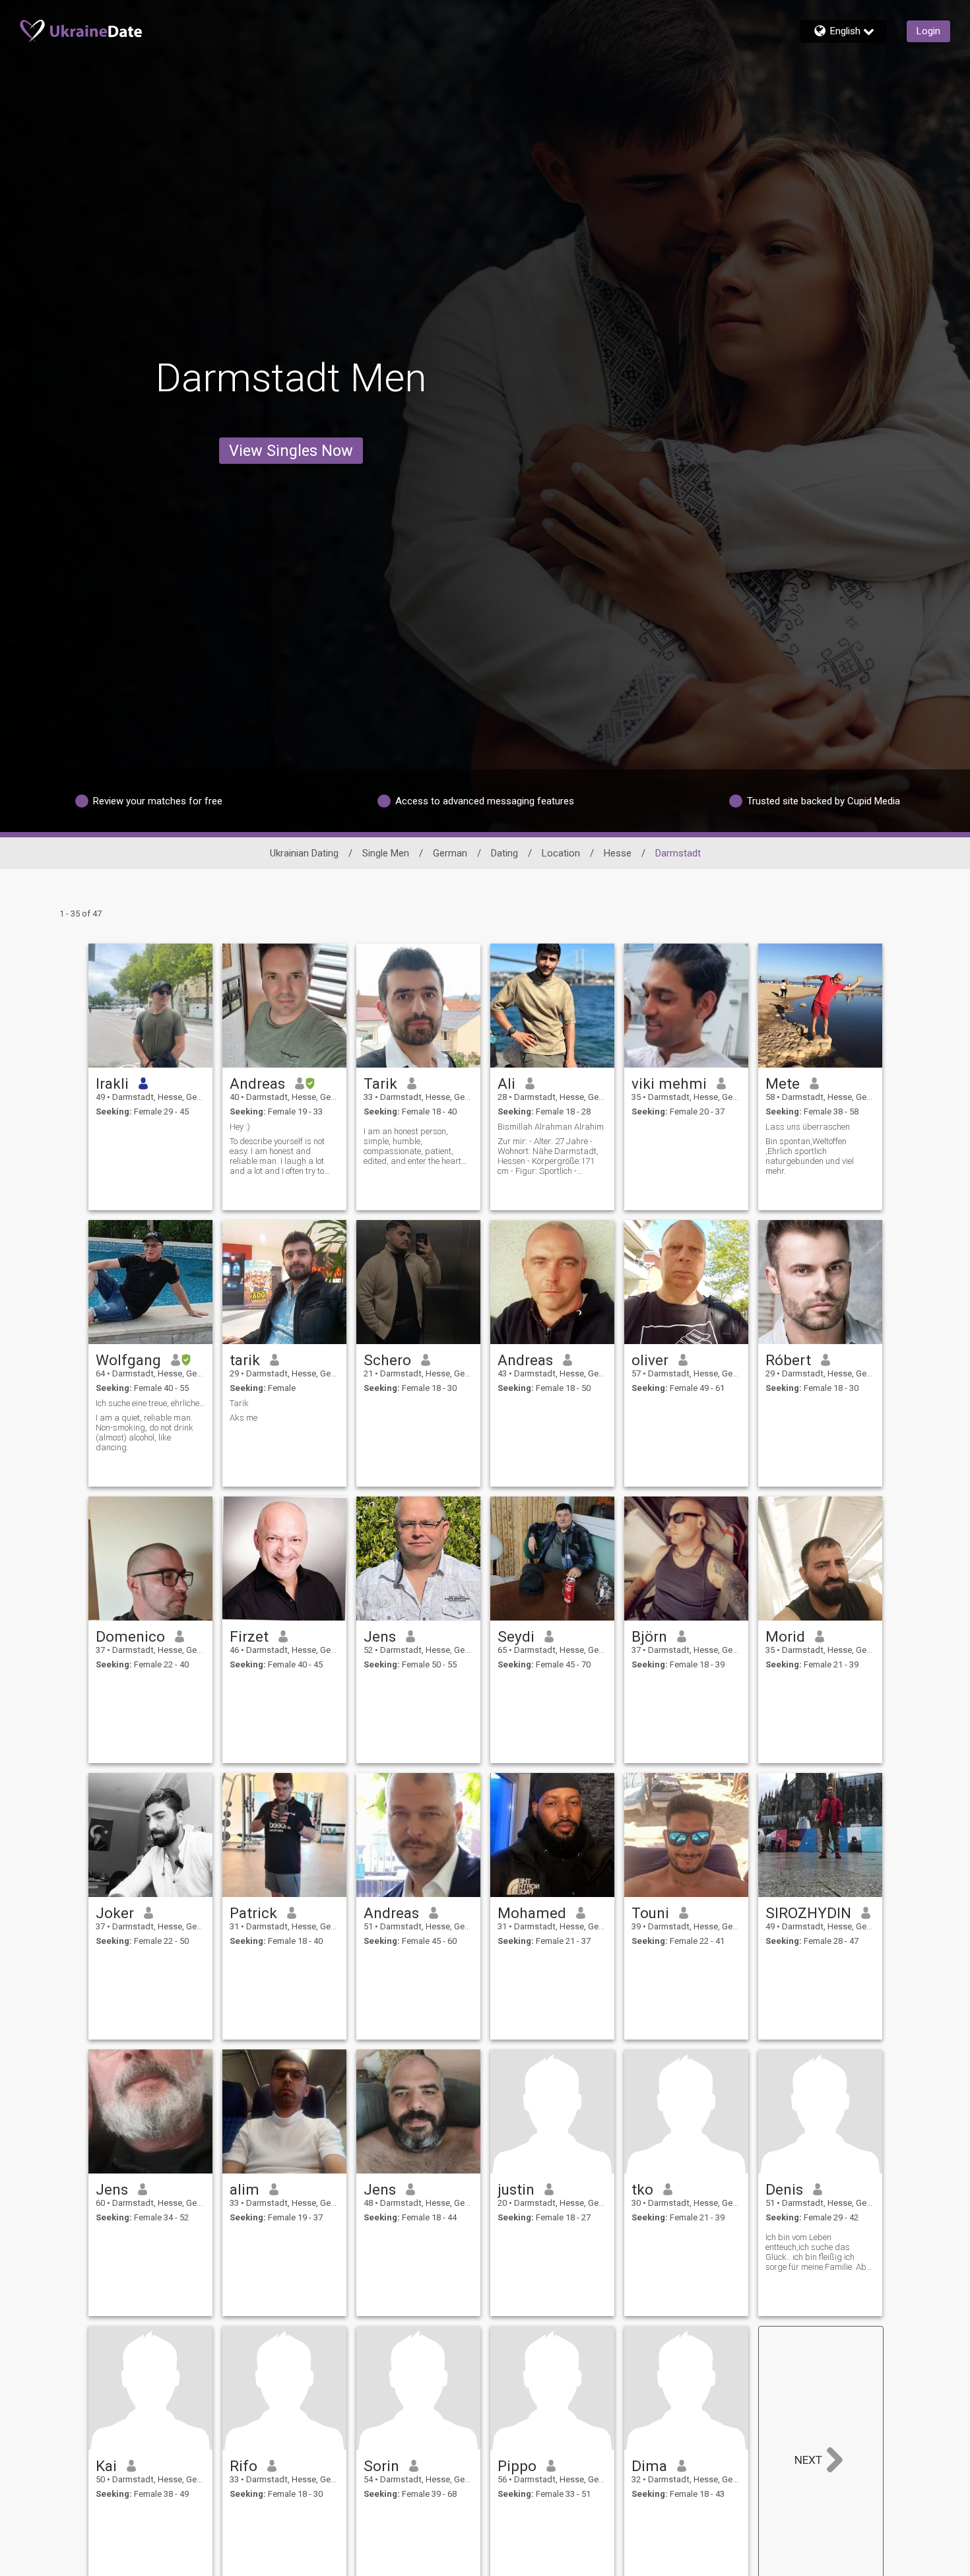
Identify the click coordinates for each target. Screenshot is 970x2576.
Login (928, 31)
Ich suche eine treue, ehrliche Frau (150, 1403)
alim (244, 2189)
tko (642, 2189)
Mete (783, 1083)
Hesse (618, 853)
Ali (506, 1083)
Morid (785, 1636)
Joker (115, 1913)
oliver (650, 1360)
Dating (504, 853)
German (450, 853)
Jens (380, 1636)
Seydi (516, 1636)
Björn (649, 1636)
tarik (245, 1360)
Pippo (517, 2466)
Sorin (381, 2466)
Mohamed (532, 1913)
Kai (106, 2466)
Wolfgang (128, 1360)
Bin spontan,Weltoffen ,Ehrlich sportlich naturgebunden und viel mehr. (810, 1156)
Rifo (243, 2466)
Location (561, 853)
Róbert (788, 1360)
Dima (649, 2466)
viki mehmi (669, 1083)
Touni (650, 1913)
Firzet (249, 1636)
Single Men (386, 853)
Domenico (130, 1636)
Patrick (253, 1913)
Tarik (380, 1083)
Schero (387, 1360)
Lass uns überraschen (808, 1127)
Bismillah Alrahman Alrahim (551, 1127)
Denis (784, 2189)
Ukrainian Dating (304, 853)
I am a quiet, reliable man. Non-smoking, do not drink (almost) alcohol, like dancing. (145, 1433)
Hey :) (240, 1127)
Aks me (243, 1418)
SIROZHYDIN (808, 1913)
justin (516, 2189)
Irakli (112, 1083)
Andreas (257, 1083)
